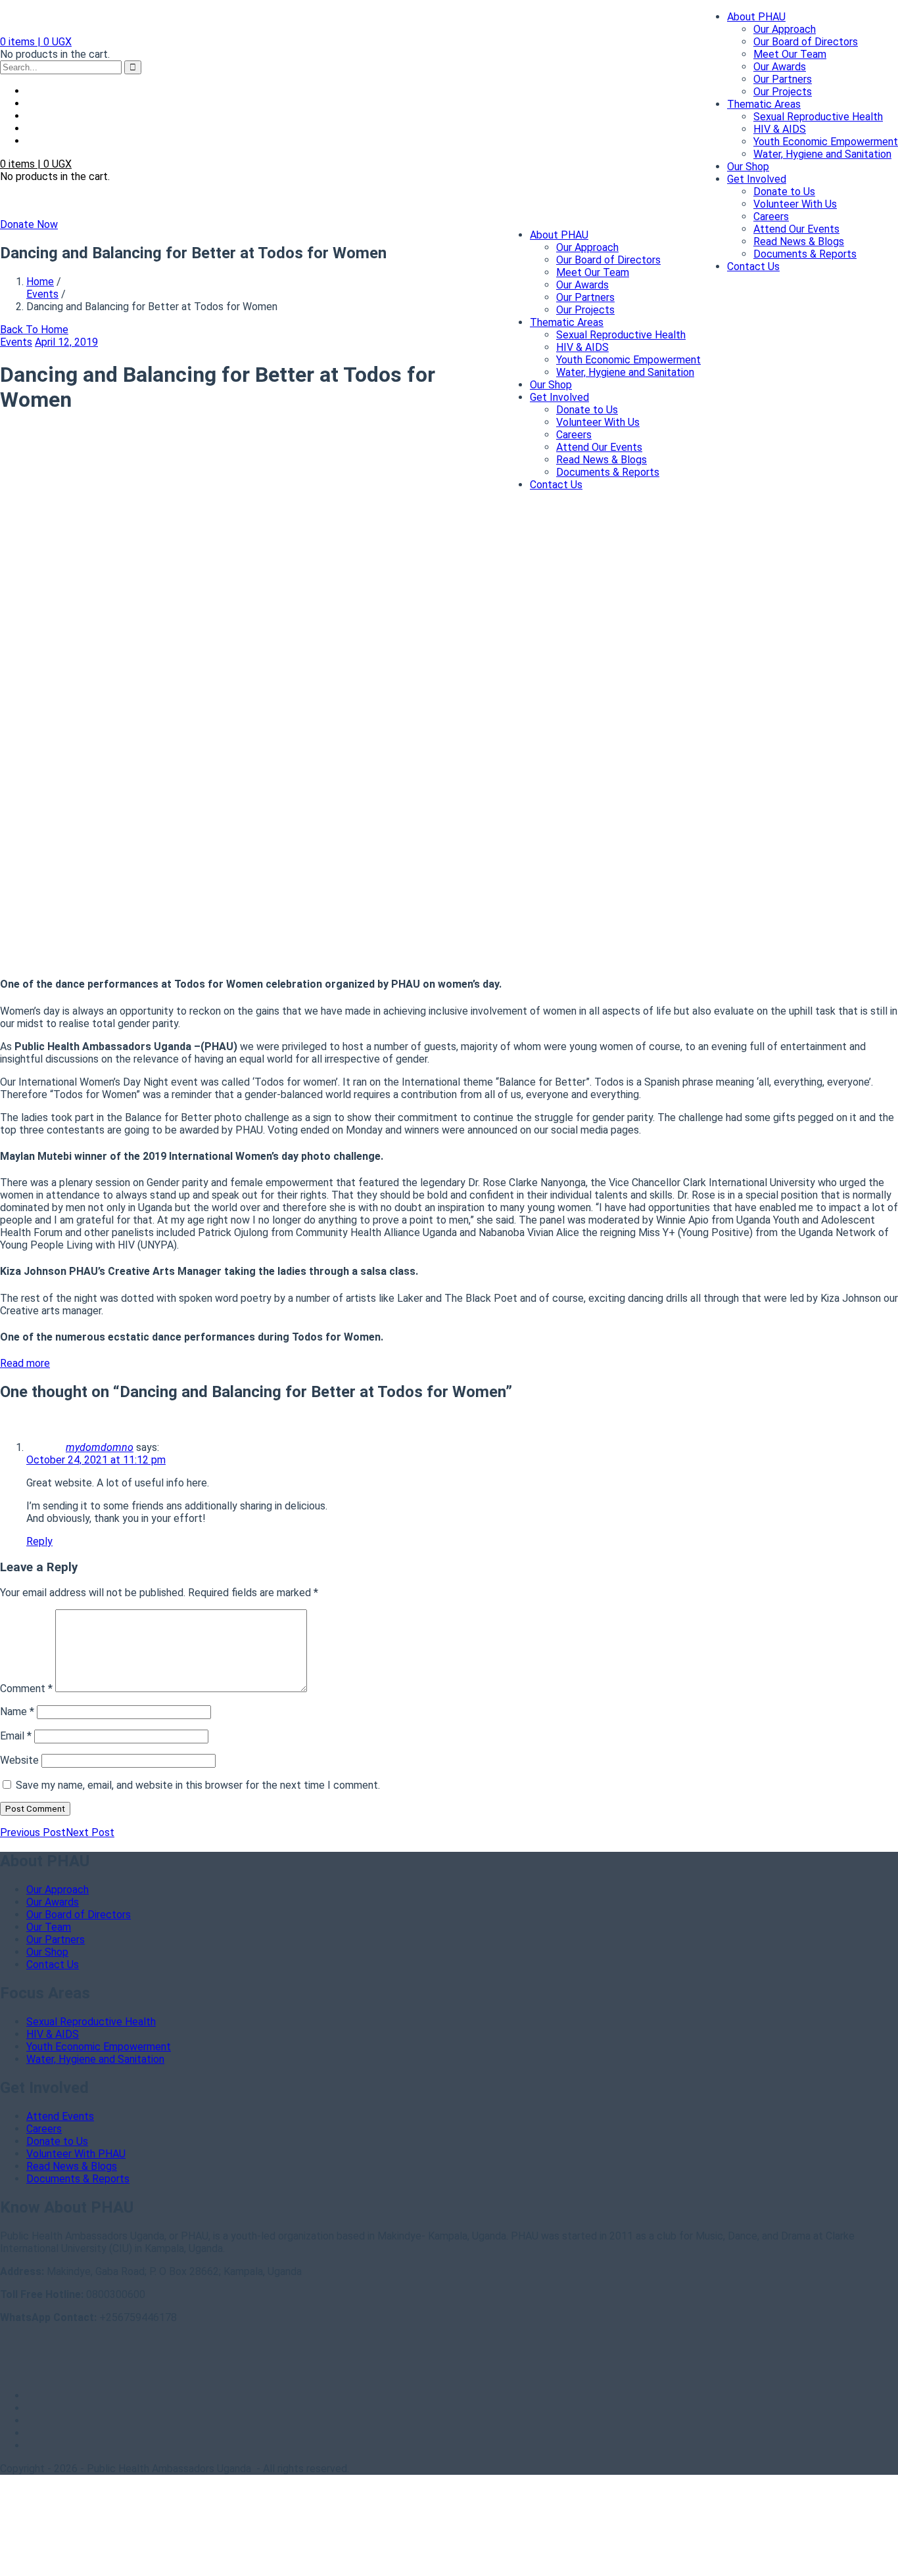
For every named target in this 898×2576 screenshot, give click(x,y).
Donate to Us (784, 192)
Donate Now (29, 224)
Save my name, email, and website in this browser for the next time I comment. (198, 1785)
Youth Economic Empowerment (826, 142)
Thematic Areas (764, 104)
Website (19, 1760)
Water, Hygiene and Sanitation (822, 154)
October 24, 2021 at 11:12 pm (96, 1460)
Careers (771, 217)
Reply (39, 1541)
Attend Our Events (796, 229)
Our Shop (748, 167)
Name (17, 1712)
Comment (26, 1689)
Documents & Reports (805, 254)
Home (40, 282)
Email (16, 1736)
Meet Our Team (790, 54)
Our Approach (785, 29)
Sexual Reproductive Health (818, 117)
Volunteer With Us (795, 204)
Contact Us (753, 266)
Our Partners (783, 79)
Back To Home (34, 330)
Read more (25, 1363)
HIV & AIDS (780, 129)
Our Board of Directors (806, 42)
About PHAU (756, 17)
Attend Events (60, 2116)
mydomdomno (100, 1447)
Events (42, 294)
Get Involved (757, 179)
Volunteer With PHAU (76, 2154)
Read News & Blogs (799, 241)
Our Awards (780, 67)
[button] (36, 42)
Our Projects (783, 92)
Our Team (49, 1927)
